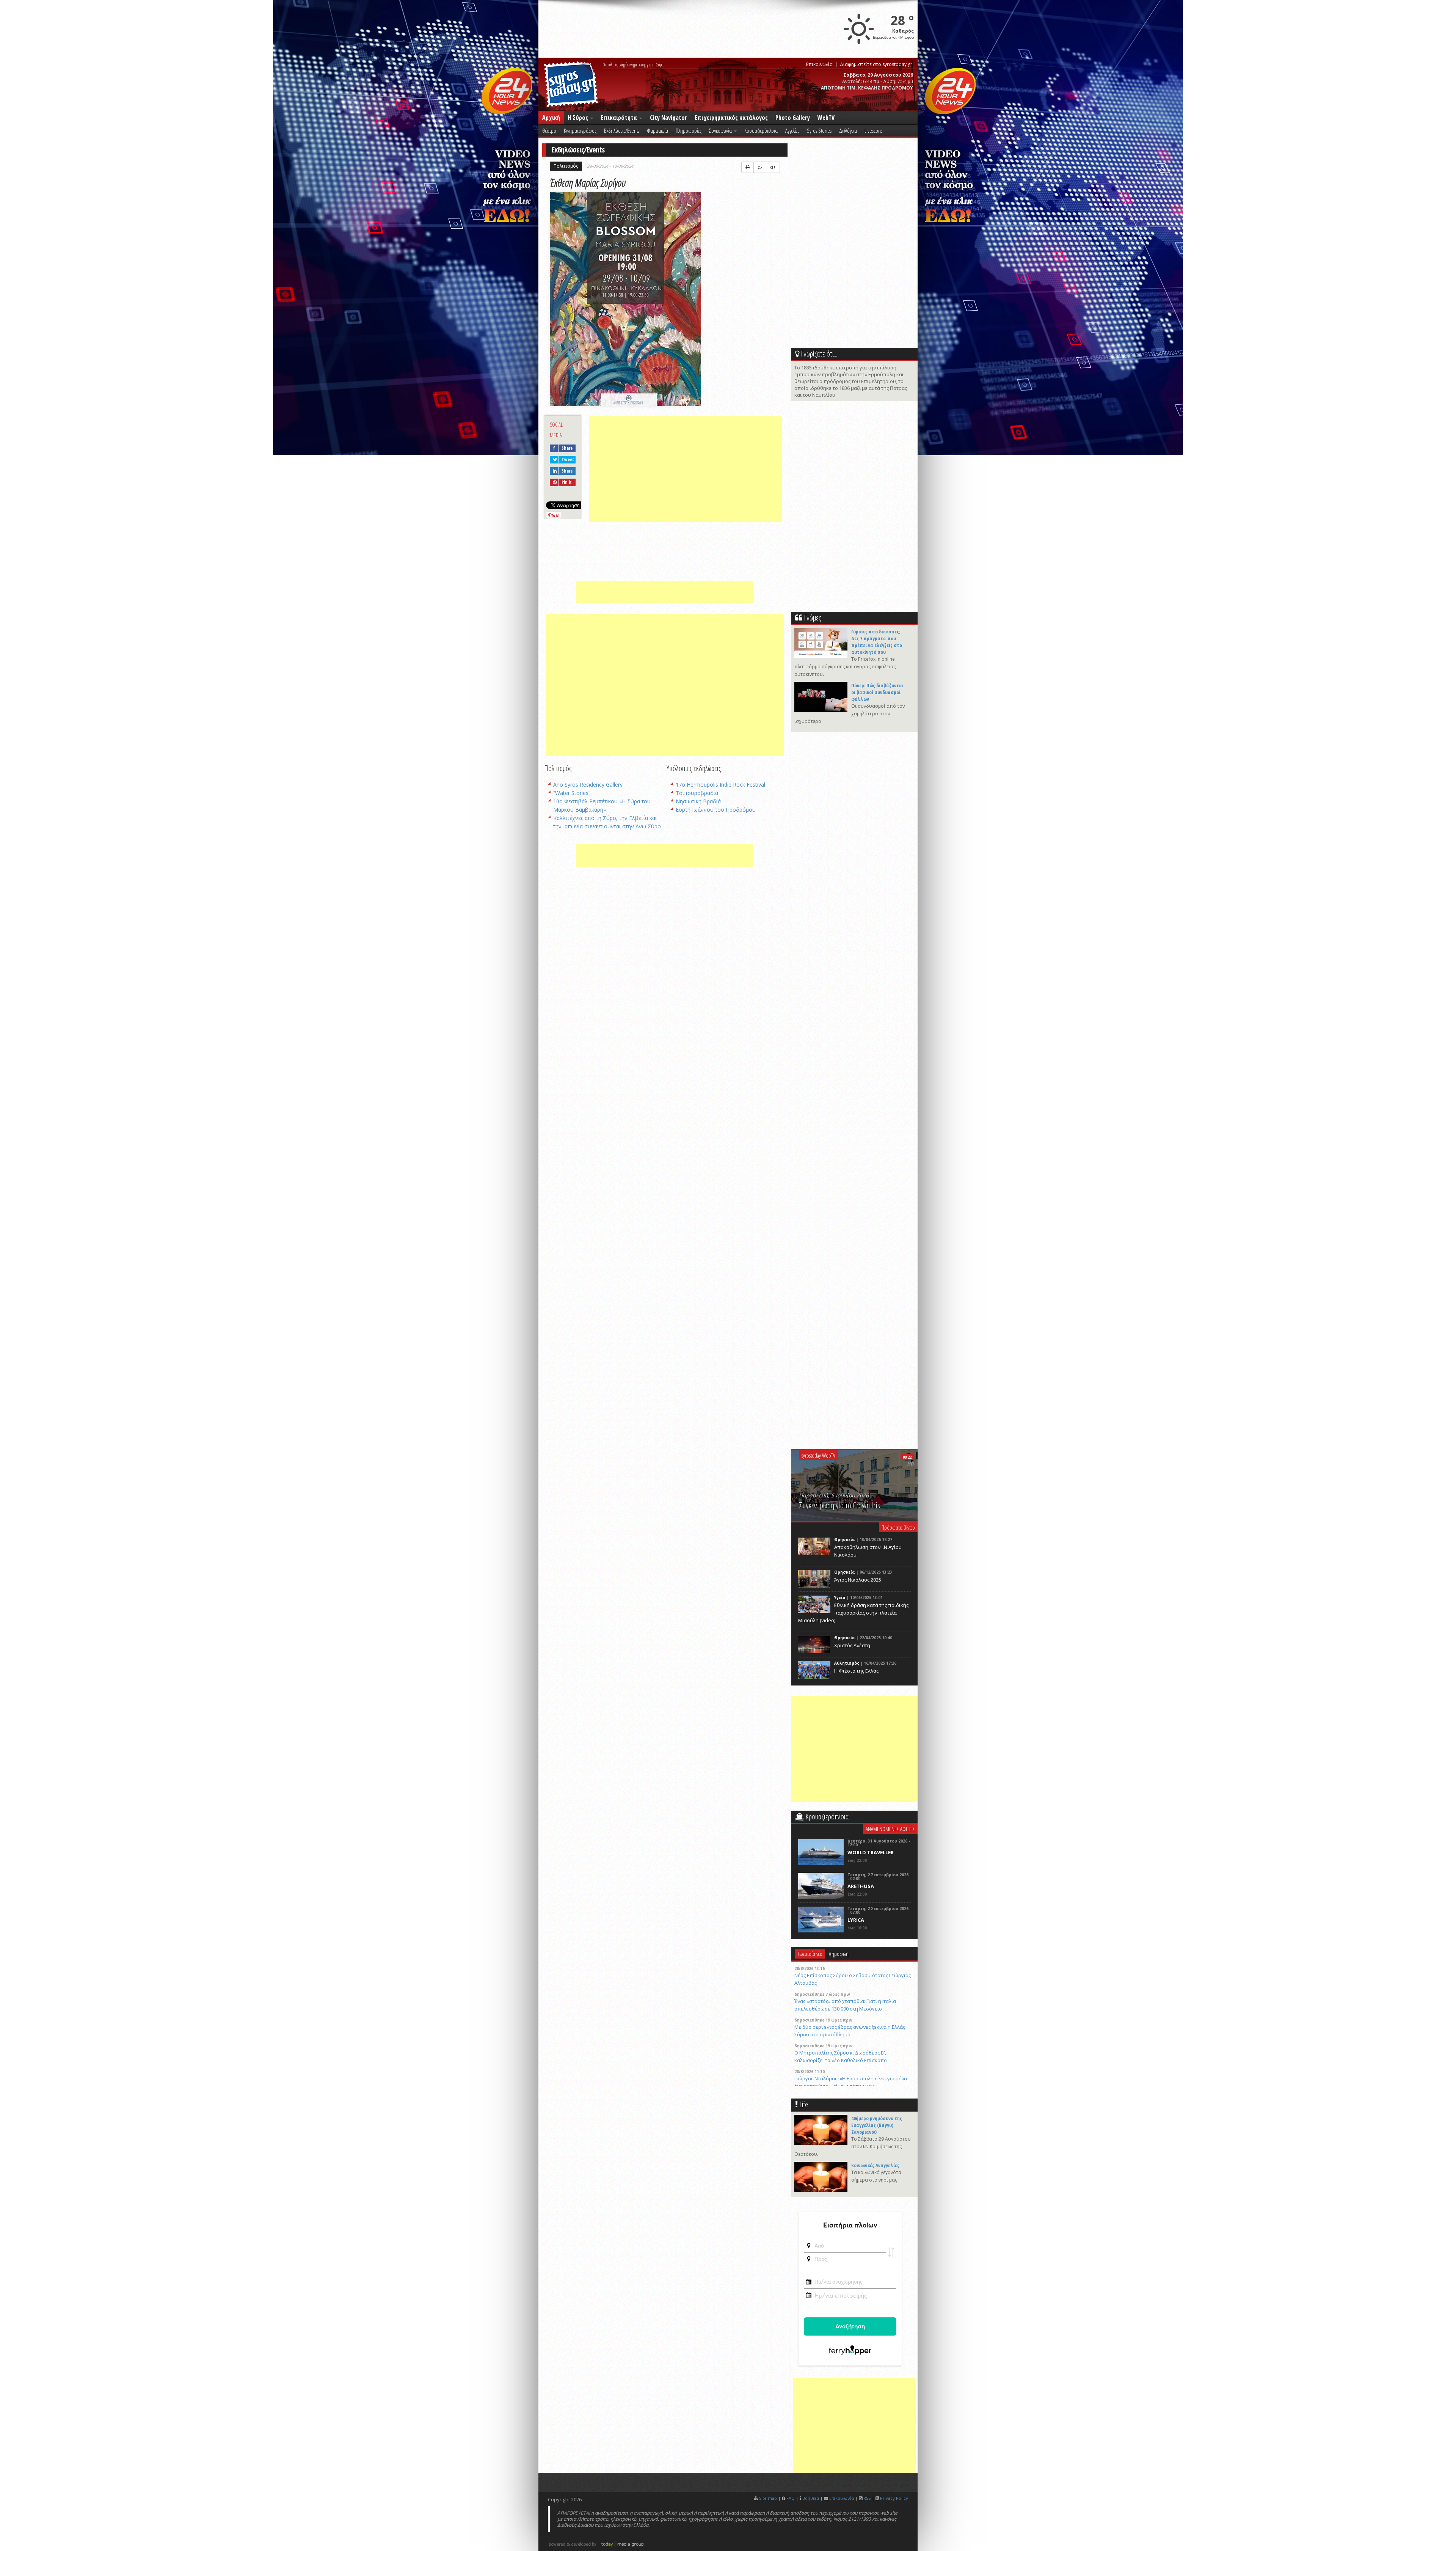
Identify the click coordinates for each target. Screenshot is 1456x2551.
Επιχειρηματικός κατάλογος (731, 118)
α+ (773, 167)
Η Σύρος (579, 118)
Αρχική (551, 118)
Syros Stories (819, 130)
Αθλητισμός (847, 1663)
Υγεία (840, 1598)
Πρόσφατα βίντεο (898, 1527)
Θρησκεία (845, 1539)
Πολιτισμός (566, 166)
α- (760, 167)
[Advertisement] (685, 469)
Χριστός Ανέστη (852, 1645)
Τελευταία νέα (810, 1954)
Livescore (873, 130)
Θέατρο (549, 130)
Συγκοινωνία (721, 130)
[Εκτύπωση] (748, 167)
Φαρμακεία (657, 130)
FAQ (791, 2498)
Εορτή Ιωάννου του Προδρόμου (716, 810)
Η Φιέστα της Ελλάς (856, 1671)
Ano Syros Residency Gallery (588, 785)
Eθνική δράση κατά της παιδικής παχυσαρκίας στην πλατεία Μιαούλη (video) (853, 1613)
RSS (867, 2498)
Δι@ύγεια (848, 130)
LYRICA (856, 1920)
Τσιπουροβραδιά (697, 793)
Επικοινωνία (819, 64)
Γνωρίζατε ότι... (819, 354)
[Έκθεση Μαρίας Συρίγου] (627, 300)
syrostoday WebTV (818, 1455)
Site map (768, 2498)
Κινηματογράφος (580, 130)
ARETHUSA (861, 1886)
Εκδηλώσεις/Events (622, 130)
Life (804, 2104)
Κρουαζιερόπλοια (761, 130)
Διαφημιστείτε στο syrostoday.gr (876, 64)
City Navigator (668, 118)
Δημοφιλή (839, 1954)
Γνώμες (812, 618)
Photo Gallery (793, 118)
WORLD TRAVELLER (871, 1852)
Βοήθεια (811, 2498)
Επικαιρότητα (620, 118)
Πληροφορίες (689, 130)
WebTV (826, 118)
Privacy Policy (894, 2498)
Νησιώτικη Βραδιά (698, 801)
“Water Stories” (572, 793)
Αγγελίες (792, 130)
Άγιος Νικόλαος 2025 (858, 1580)
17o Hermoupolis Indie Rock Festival (720, 785)
